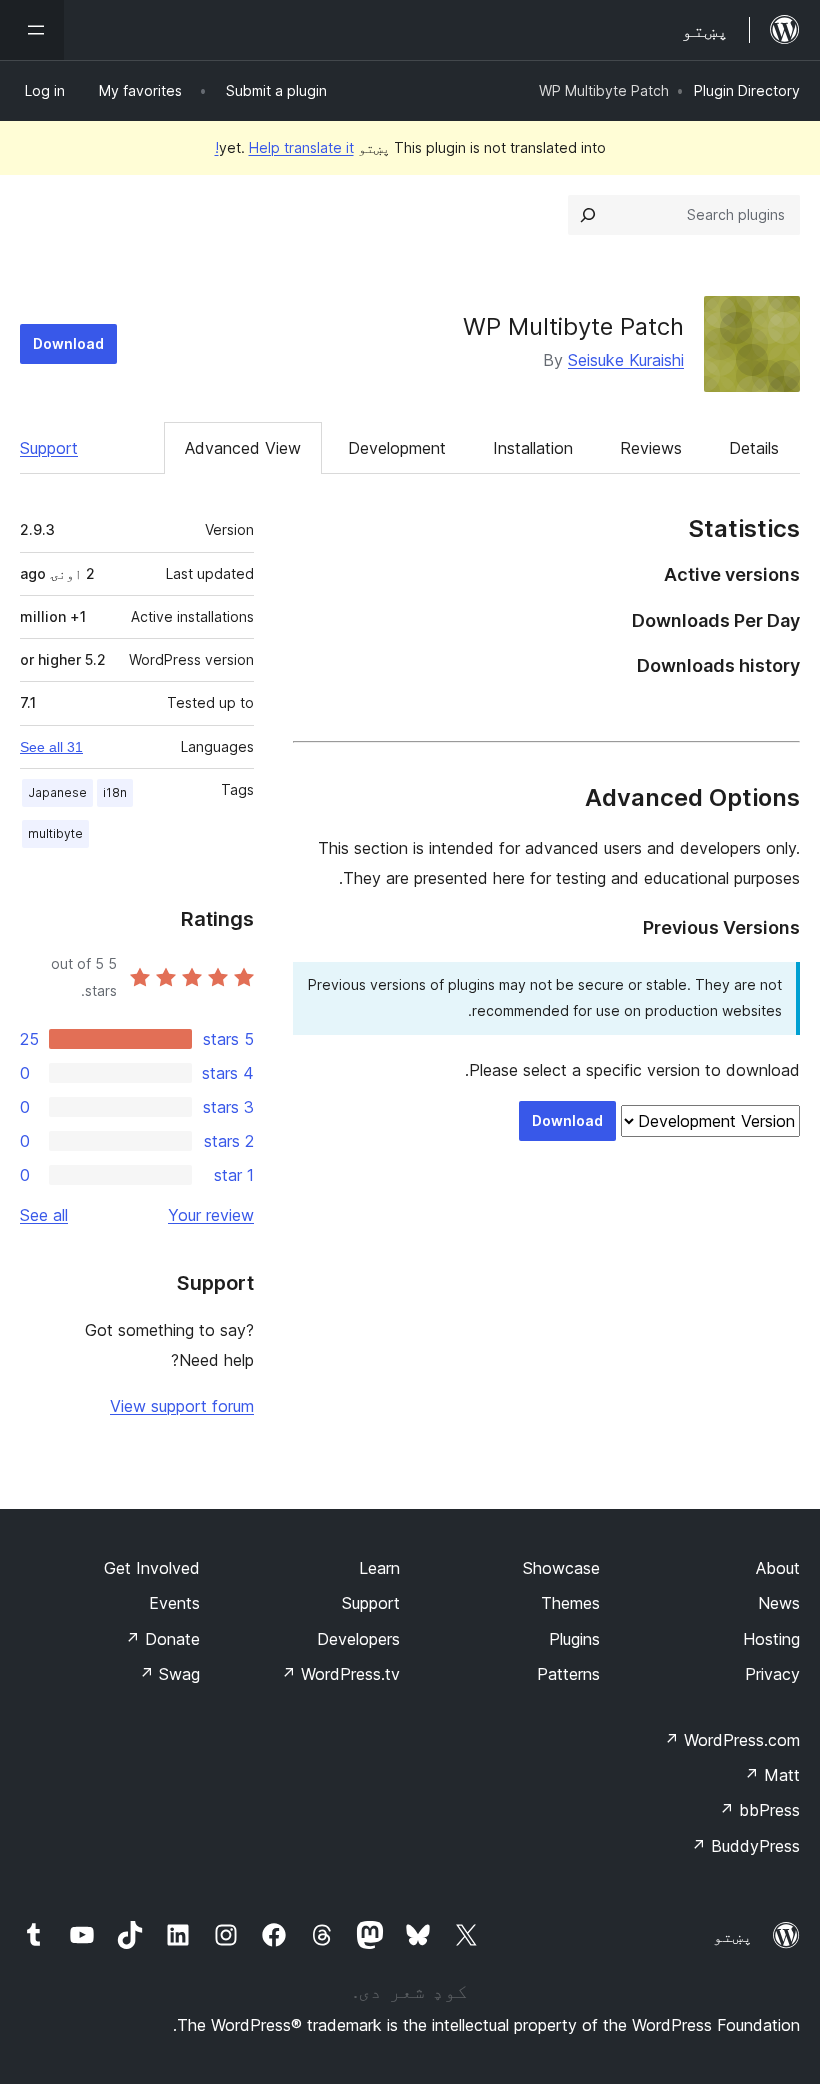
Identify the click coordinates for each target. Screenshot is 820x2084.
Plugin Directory (747, 90)
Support (49, 448)
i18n (115, 792)
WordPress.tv (340, 1674)
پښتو (733, 1936)
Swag (169, 1674)
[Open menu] (32, 30)
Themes (570, 1603)
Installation (533, 448)
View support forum (182, 1406)
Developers (358, 1639)
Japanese (57, 792)
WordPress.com (732, 1740)
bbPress (759, 1810)
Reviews (651, 448)
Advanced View (243, 448)
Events (174, 1603)
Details (754, 448)
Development (397, 448)
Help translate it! (284, 147)
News (779, 1603)
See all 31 (51, 747)
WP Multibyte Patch (573, 326)
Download (68, 343)
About (778, 1568)
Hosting (771, 1639)
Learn (379, 1568)
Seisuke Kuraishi (626, 360)
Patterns (568, 1674)
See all (44, 1215)
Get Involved (152, 1568)
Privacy (772, 1674)
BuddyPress (745, 1846)
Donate (162, 1639)
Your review (211, 1215)
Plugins (574, 1639)
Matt (772, 1775)
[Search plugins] (588, 215)
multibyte (55, 833)
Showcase (561, 1568)
